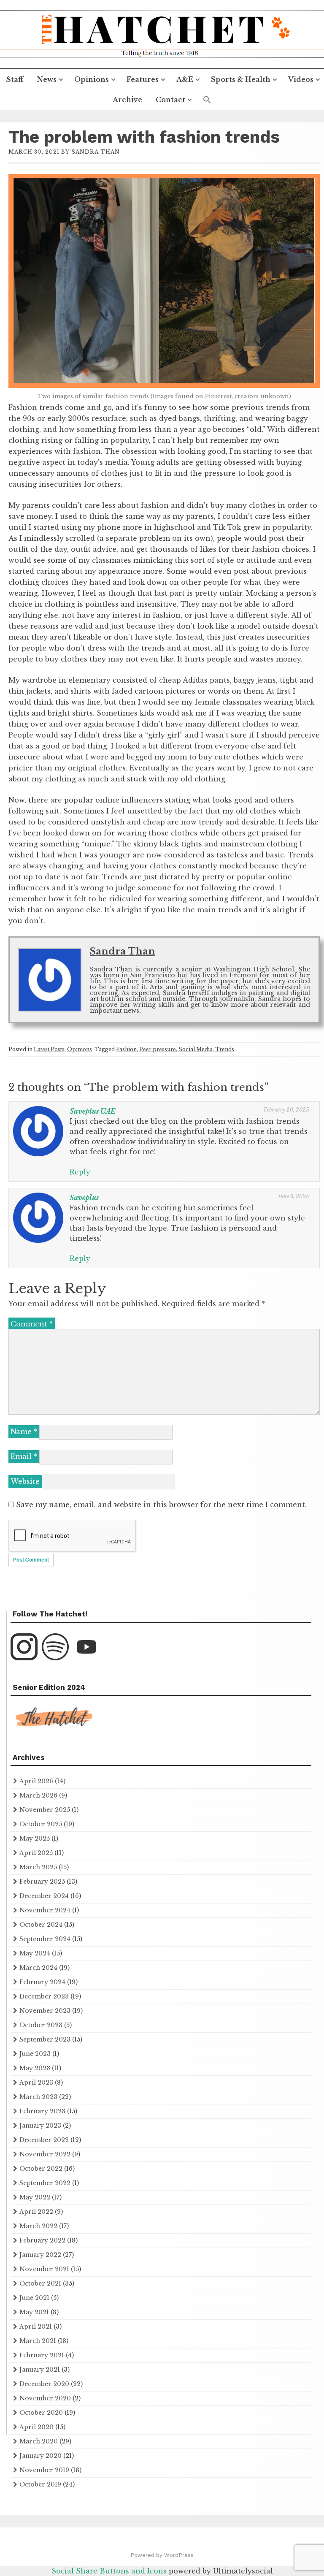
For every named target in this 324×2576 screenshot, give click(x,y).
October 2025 (41, 1824)
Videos (301, 79)
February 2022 (42, 2240)
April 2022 (36, 2212)
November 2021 (44, 2269)
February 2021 (42, 2355)
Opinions (92, 79)
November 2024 (45, 1910)
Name (24, 1432)
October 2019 (40, 2484)
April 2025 (36, 1853)
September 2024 (45, 1939)
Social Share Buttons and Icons (109, 2571)
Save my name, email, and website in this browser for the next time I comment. (161, 1505)
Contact (170, 100)
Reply (80, 1172)
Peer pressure (158, 1049)
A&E (185, 79)
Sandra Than (96, 152)
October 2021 (40, 2283)
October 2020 (41, 2413)
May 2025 (35, 1838)
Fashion (126, 1049)
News (47, 79)
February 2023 (42, 2111)
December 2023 (44, 1996)
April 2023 (36, 2082)
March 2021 (38, 2341)
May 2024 (35, 1953)
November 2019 (44, 2470)
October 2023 (41, 2025)
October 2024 (41, 1925)
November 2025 (45, 1810)
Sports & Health (241, 79)
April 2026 (36, 1781)
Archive (127, 100)
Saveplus (84, 1198)
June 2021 (34, 2298)
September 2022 (45, 2183)
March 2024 (38, 1968)
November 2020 (45, 2398)
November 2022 (45, 2154)
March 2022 (38, 2226)
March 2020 (39, 2441)
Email (24, 1456)
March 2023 (38, 2097)
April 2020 (36, 2427)
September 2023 (45, 2039)
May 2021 (34, 2312)
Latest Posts (49, 1049)
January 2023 (40, 2126)
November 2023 (45, 2011)
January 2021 (40, 2370)
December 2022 (44, 2140)
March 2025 (38, 1867)
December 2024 (44, 1896)
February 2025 (42, 1882)
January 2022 (40, 2255)
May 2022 (35, 2197)
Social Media (196, 1049)
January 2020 (40, 2456)
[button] (207, 100)
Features (143, 79)
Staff (15, 79)
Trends (225, 1049)
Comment (32, 1324)
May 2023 (35, 2068)
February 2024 (42, 1982)
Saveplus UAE (93, 1111)
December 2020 (44, 2384)
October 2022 (41, 2169)
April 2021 (36, 2327)
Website (25, 1481)
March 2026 (38, 1795)
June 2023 (35, 2054)
